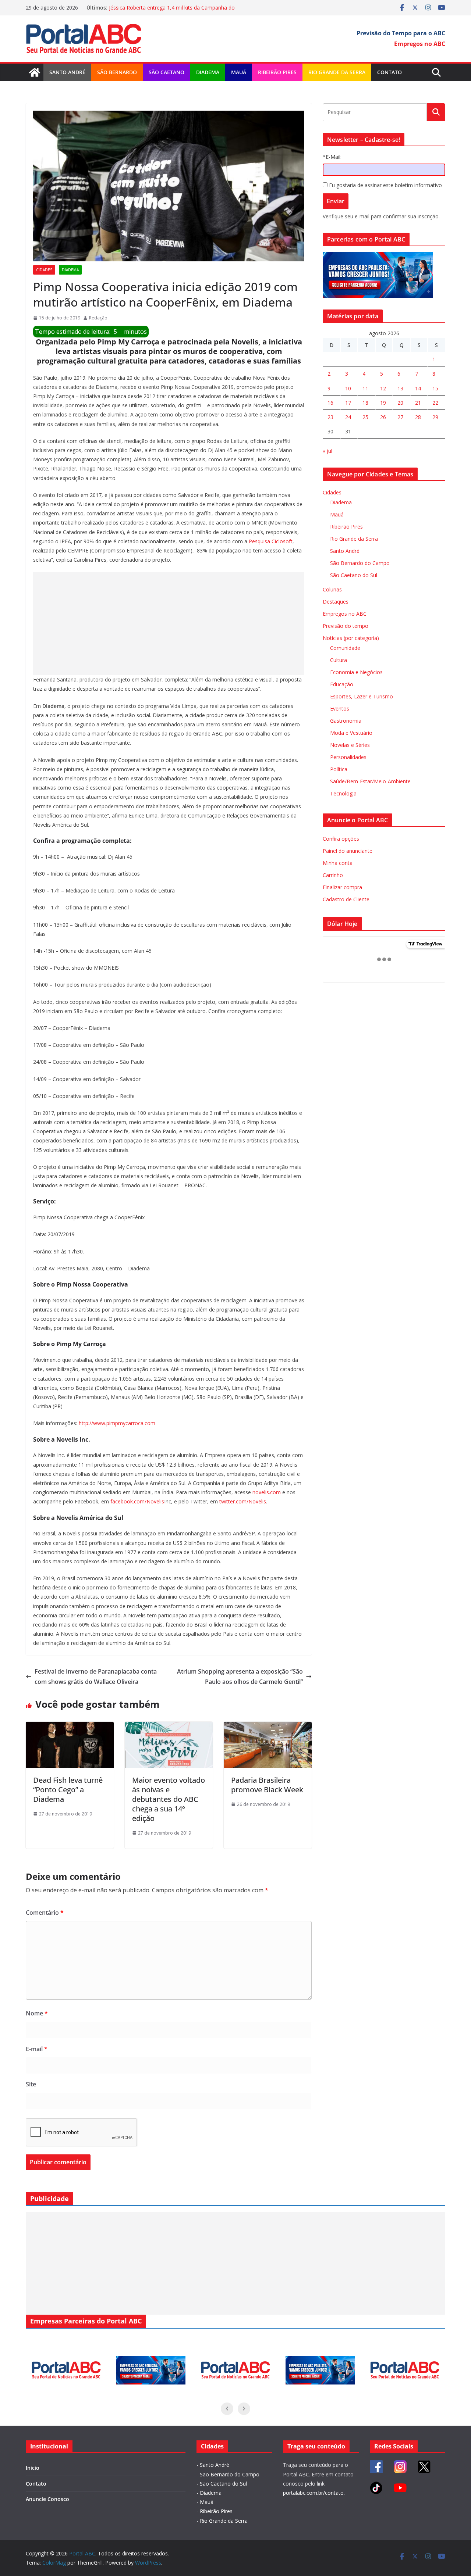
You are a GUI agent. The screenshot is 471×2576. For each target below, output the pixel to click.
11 (365, 388)
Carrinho (333, 875)
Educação (342, 684)
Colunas (332, 589)
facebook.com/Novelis (137, 1501)
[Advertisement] (169, 623)
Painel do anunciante (348, 851)
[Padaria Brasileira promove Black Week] (268, 1727)
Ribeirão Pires (277, 72)
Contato (389, 72)
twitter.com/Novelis (242, 1501)
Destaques (336, 602)
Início (33, 2468)
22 (435, 403)
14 (418, 388)
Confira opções (341, 839)
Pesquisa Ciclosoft (270, 541)
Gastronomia (346, 721)
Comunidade (345, 648)
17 (348, 403)
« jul (327, 451)
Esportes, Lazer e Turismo (362, 696)
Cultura (339, 660)
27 (400, 417)
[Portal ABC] (35, 72)
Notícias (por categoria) (351, 638)
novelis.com (267, 1492)
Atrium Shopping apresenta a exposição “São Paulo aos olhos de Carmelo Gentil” (240, 1677)
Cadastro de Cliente (346, 899)
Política (339, 769)
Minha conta (338, 863)
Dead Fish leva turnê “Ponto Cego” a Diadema (68, 1790)
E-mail (37, 2049)
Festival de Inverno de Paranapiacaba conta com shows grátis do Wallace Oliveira (96, 1677)
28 (418, 417)
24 (348, 417)
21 (418, 403)
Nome (37, 2013)
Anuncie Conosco (47, 2499)
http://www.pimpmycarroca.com (116, 1423)
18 (365, 403)
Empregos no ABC (345, 614)
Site (31, 2084)
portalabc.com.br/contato (313, 2493)
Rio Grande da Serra (337, 72)
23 (330, 417)
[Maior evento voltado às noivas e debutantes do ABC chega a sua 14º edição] (169, 1727)
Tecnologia (343, 793)
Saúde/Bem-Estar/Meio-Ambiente (370, 781)
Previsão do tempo (346, 626)
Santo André (67, 72)
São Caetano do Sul (354, 575)
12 (383, 388)
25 (365, 417)
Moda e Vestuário (351, 733)
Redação (98, 318)
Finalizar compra (342, 887)
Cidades (44, 270)
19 (383, 403)
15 (435, 388)
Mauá (239, 72)
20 (400, 403)
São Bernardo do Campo (360, 563)
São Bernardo (117, 72)
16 (330, 403)
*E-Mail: (332, 157)
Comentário (45, 1913)
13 (400, 388)
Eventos (340, 709)
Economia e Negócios (356, 672)
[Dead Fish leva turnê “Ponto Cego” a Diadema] (70, 1727)
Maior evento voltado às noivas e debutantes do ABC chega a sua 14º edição (169, 1799)
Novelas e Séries (350, 745)
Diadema (208, 72)
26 (383, 417)
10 (348, 388)
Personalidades (348, 757)
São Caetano (167, 72)
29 (435, 417)
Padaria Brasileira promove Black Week (267, 1785)
